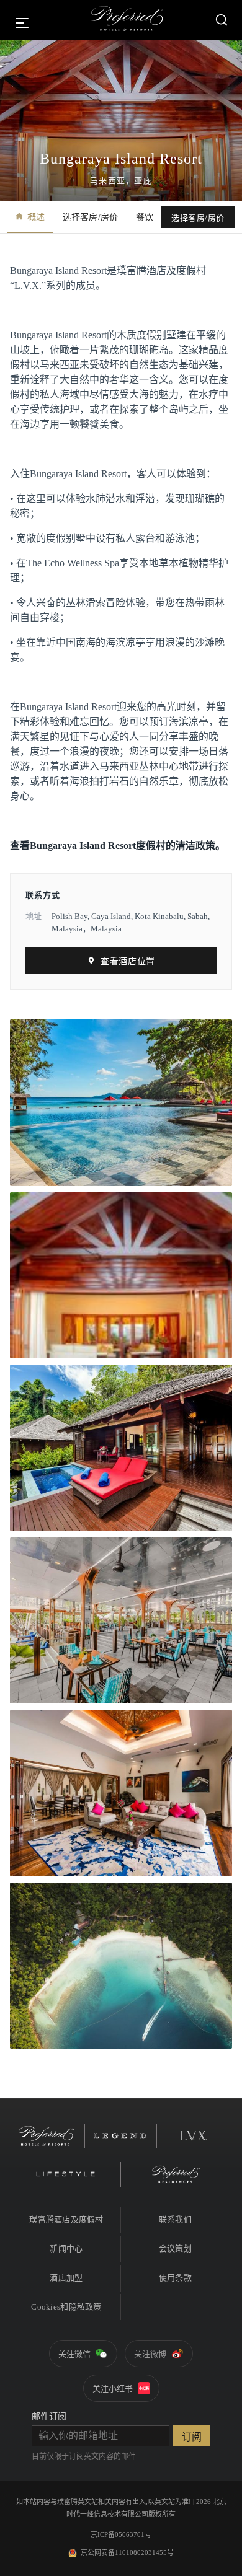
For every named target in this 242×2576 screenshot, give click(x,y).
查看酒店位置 (128, 961)
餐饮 (145, 217)
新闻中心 (66, 2249)
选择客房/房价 (91, 217)
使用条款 (175, 2278)
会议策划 (175, 2249)
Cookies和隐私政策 (66, 2307)
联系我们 (175, 2219)
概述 (36, 217)
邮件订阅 (49, 2416)
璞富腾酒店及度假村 (66, 2219)
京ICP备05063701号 (121, 2534)
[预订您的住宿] (222, 20)
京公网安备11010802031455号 (127, 2552)
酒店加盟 (66, 2278)
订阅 (192, 2437)
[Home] (127, 20)
